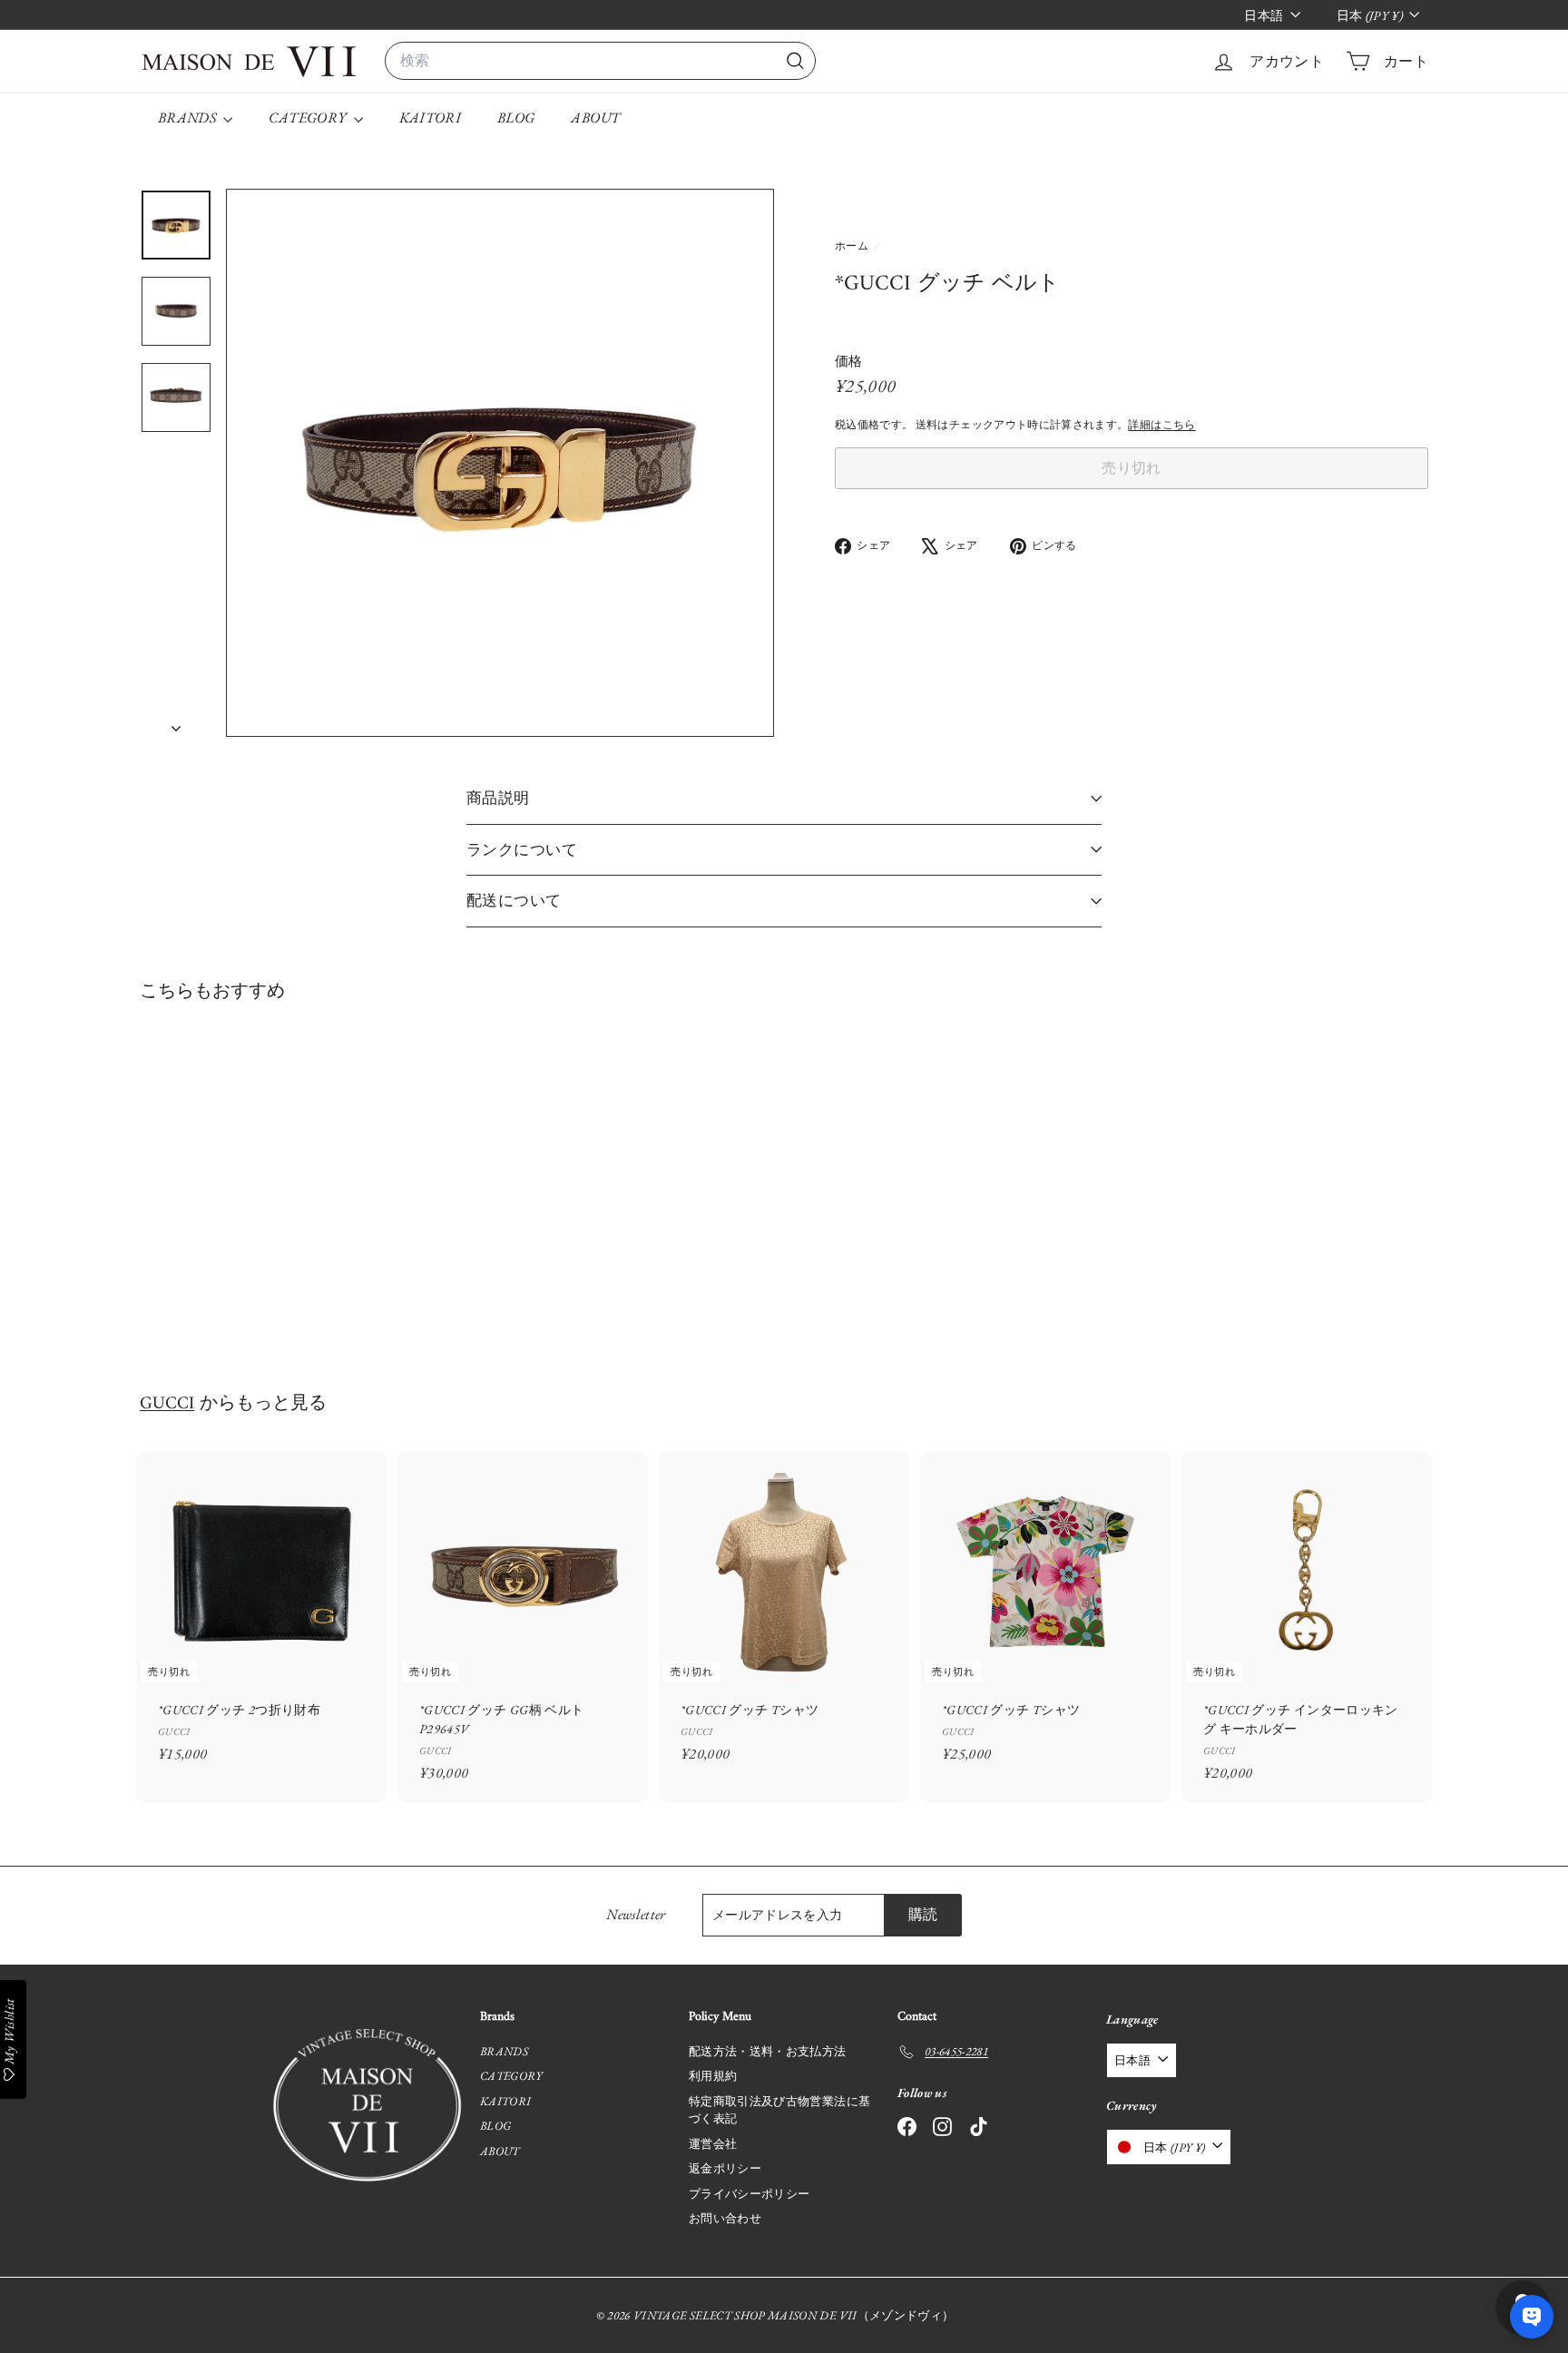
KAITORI (430, 118)
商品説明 (498, 798)
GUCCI (167, 1404)
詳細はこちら (1161, 425)
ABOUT (595, 118)
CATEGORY (309, 118)
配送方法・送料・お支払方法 (768, 2051)
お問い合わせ (725, 2218)
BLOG (516, 118)
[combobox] (600, 61)
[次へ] (176, 723)
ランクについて (522, 849)
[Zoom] (500, 463)
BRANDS (188, 118)
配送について (514, 900)
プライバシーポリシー (750, 2194)
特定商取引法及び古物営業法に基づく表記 (779, 2110)
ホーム (853, 246)
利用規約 (713, 2076)
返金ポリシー (725, 2168)
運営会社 (713, 2144)
